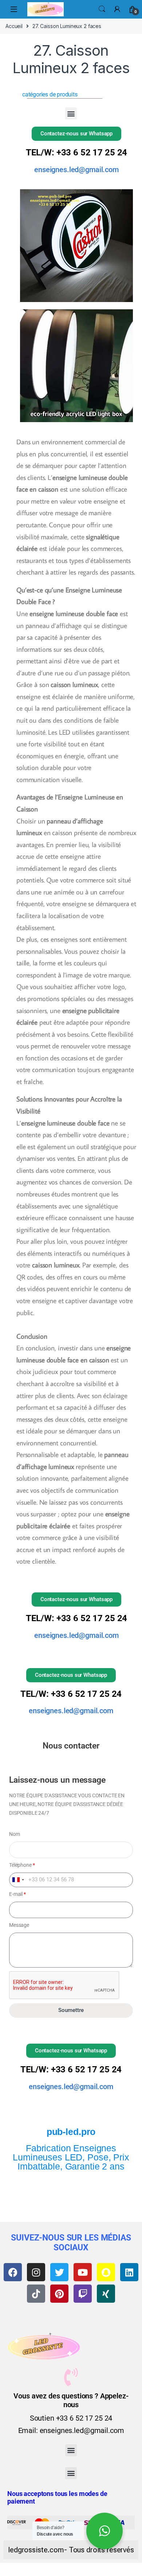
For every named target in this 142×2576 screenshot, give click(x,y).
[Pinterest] (59, 2294)
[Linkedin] (129, 2272)
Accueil (14, 26)
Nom (15, 1834)
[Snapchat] (106, 2272)
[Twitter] (59, 2272)
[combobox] (18, 1880)
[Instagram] (36, 2272)
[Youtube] (83, 2272)
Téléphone (22, 1865)
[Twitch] (83, 2294)
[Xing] (106, 2294)
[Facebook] (13, 2272)
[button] (71, 113)
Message (19, 1925)
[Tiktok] (36, 2294)
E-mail (17, 1894)
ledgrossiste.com (36, 2550)
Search (102, 9)
